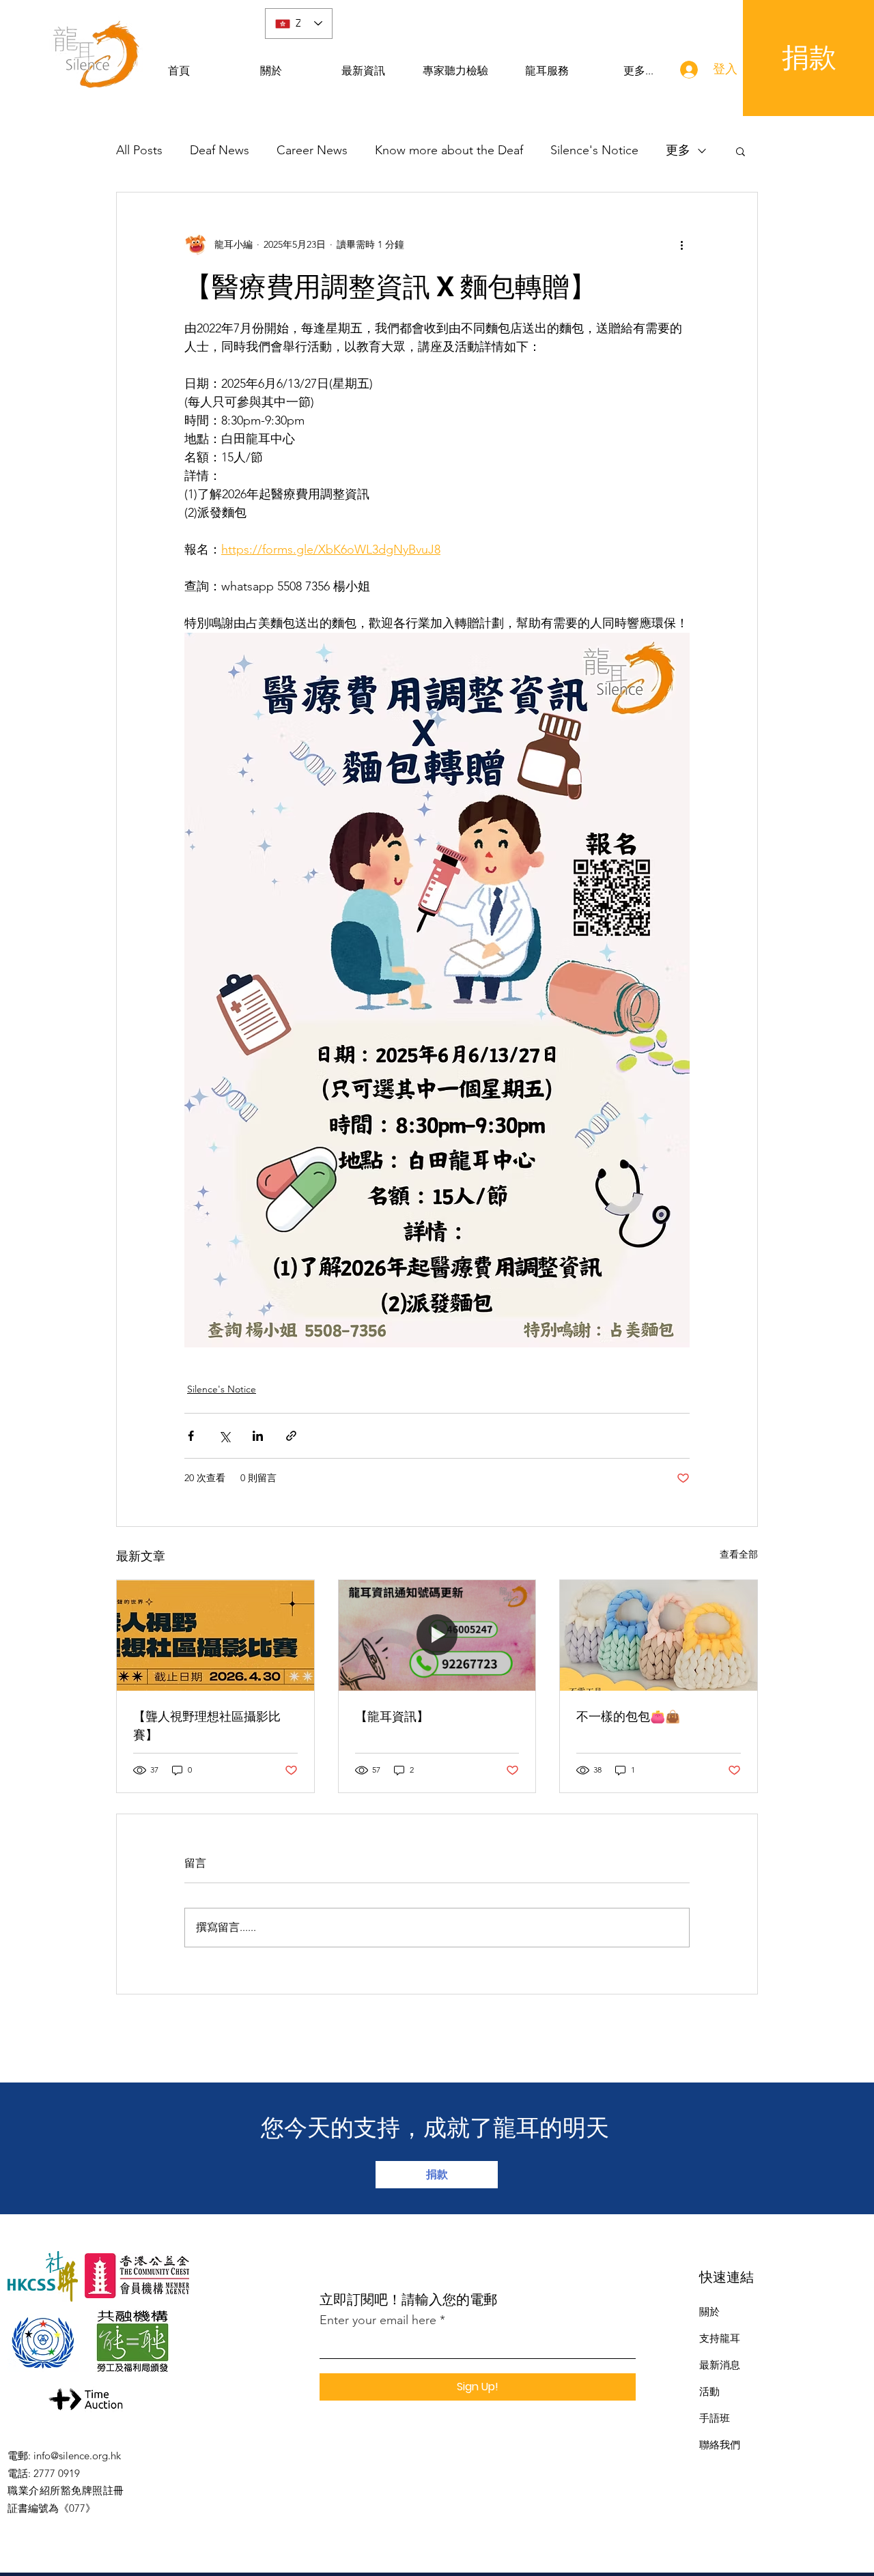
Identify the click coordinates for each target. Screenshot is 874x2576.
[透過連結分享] (291, 1436)
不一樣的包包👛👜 (628, 1716)
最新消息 (720, 2365)
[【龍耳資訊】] (437, 1635)
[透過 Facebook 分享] (191, 1436)
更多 (678, 150)
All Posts (139, 150)
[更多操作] (681, 244)
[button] (741, 151)
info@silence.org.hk (77, 2456)
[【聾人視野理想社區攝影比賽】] (215, 1635)
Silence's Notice (594, 150)
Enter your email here (378, 2320)
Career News (312, 150)
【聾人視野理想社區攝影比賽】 (207, 1726)
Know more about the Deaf (449, 150)
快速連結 (727, 2277)
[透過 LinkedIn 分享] (258, 1436)
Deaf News (220, 150)
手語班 (715, 2418)
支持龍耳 (720, 2338)
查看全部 (739, 1554)
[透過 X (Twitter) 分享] (224, 1436)
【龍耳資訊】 (392, 1716)
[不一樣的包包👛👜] (659, 1635)
